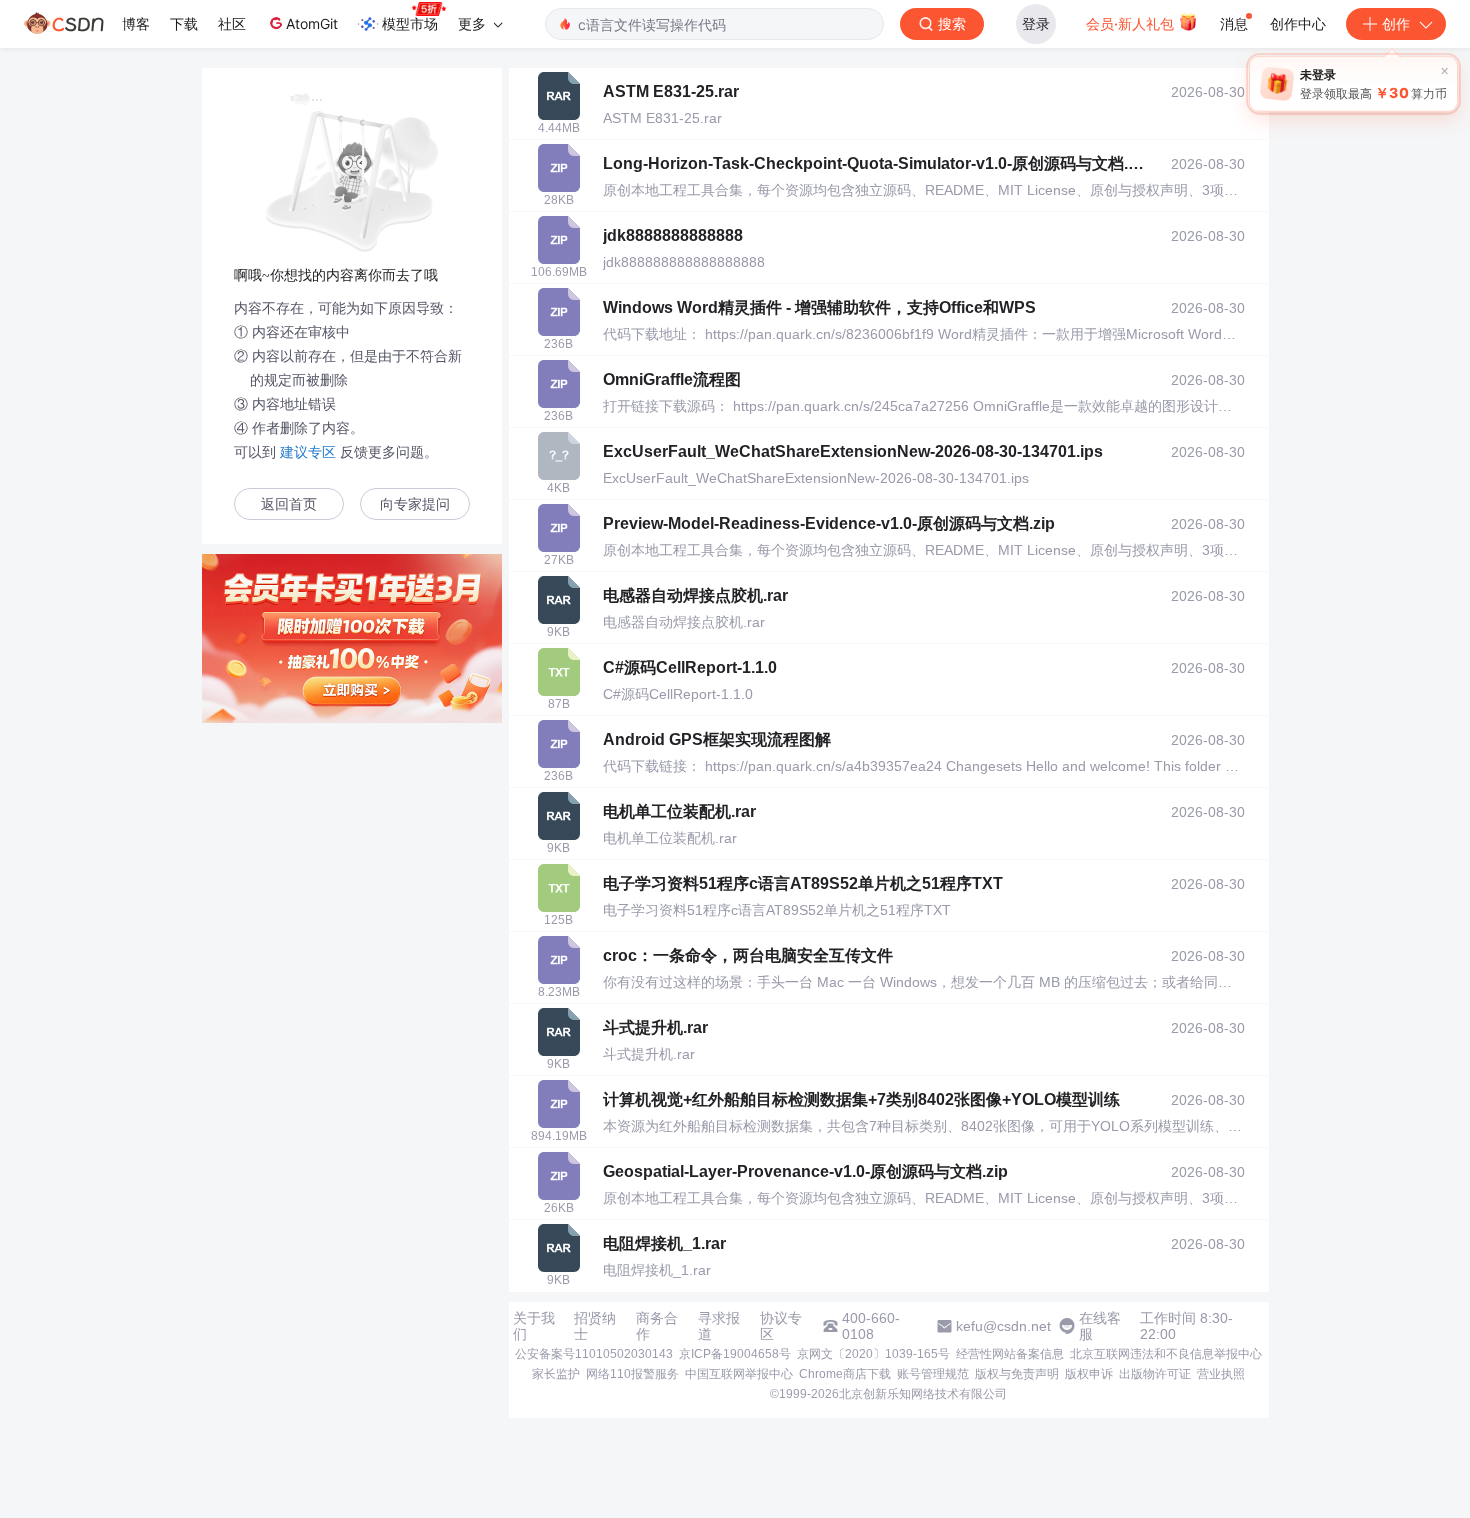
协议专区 (781, 1326)
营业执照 (1221, 1374)
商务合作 (657, 1326)
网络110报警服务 (632, 1374)
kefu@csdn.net (1003, 1326)
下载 (184, 23)
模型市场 (410, 23)
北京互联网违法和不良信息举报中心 (1166, 1354)
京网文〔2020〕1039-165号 (873, 1354)
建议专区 (308, 452)
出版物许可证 (1155, 1374)
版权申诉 (1089, 1374)
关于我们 (534, 1326)
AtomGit (312, 23)
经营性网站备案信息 (1010, 1354)
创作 (1396, 23)
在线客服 (1100, 1326)
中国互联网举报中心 (739, 1374)
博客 (136, 23)
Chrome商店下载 (845, 1374)
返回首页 (289, 504)
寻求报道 (719, 1326)
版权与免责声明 (1017, 1374)
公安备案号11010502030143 (594, 1354)
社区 (232, 23)
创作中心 (1298, 23)
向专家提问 (415, 504)
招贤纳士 (595, 1326)
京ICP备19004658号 (735, 1354)
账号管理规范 (933, 1374)
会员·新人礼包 (1132, 23)
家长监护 (556, 1374)
